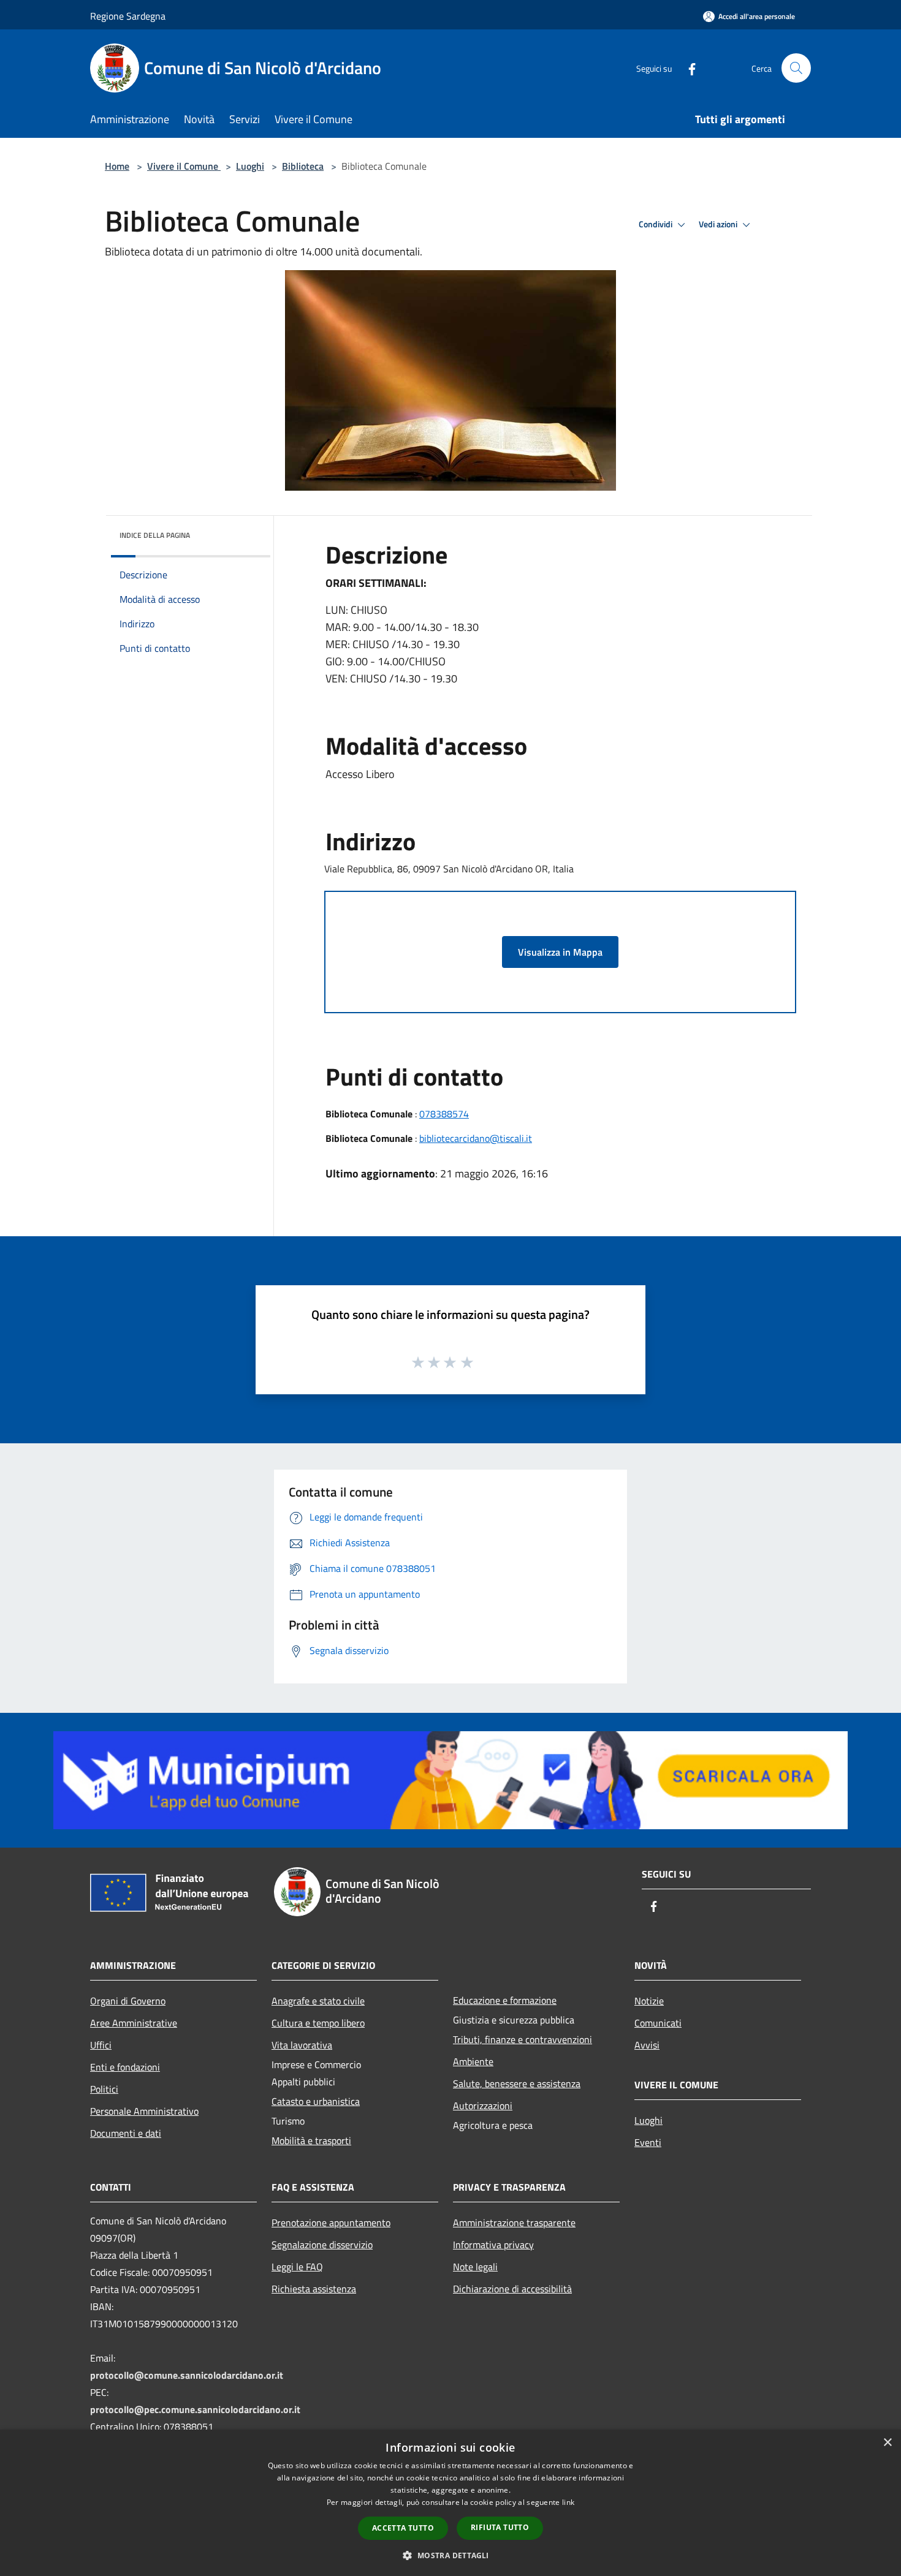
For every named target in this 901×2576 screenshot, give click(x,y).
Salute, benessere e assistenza (517, 2083)
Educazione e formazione (505, 2000)
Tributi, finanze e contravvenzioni (523, 2039)
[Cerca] (796, 68)
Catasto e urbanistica (316, 2101)
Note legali (475, 2267)
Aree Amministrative (134, 2023)
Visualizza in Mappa (560, 952)
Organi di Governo (128, 2001)
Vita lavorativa (302, 2045)
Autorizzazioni (483, 2106)
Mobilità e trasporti (311, 2140)
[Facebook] (687, 68)
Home (117, 166)
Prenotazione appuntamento (331, 2223)
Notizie (649, 2001)
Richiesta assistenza (314, 2289)
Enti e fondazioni (125, 2067)
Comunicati (658, 2023)
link (568, 2502)
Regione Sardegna (128, 16)
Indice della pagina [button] (155, 535)
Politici (104, 2089)
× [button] (887, 2443)
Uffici (101, 2045)
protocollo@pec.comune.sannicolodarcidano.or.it (195, 2409)
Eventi (648, 2142)
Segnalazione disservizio (322, 2245)
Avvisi (647, 2045)
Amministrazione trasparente (514, 2223)
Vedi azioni (719, 224)
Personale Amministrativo (144, 2111)
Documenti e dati (126, 2133)
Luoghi (250, 166)
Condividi (656, 224)
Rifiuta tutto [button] (500, 2527)
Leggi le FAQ (297, 2267)
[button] (450, 2555)
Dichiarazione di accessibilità (512, 2289)
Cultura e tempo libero (318, 2023)
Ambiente (473, 2061)
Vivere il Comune (184, 166)
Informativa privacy (493, 2245)
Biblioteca (303, 166)
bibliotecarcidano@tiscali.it (476, 1138)
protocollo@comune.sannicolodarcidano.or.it (187, 2375)
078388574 (444, 1114)
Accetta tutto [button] (403, 2528)
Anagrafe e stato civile (318, 2001)
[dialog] (450, 2503)
